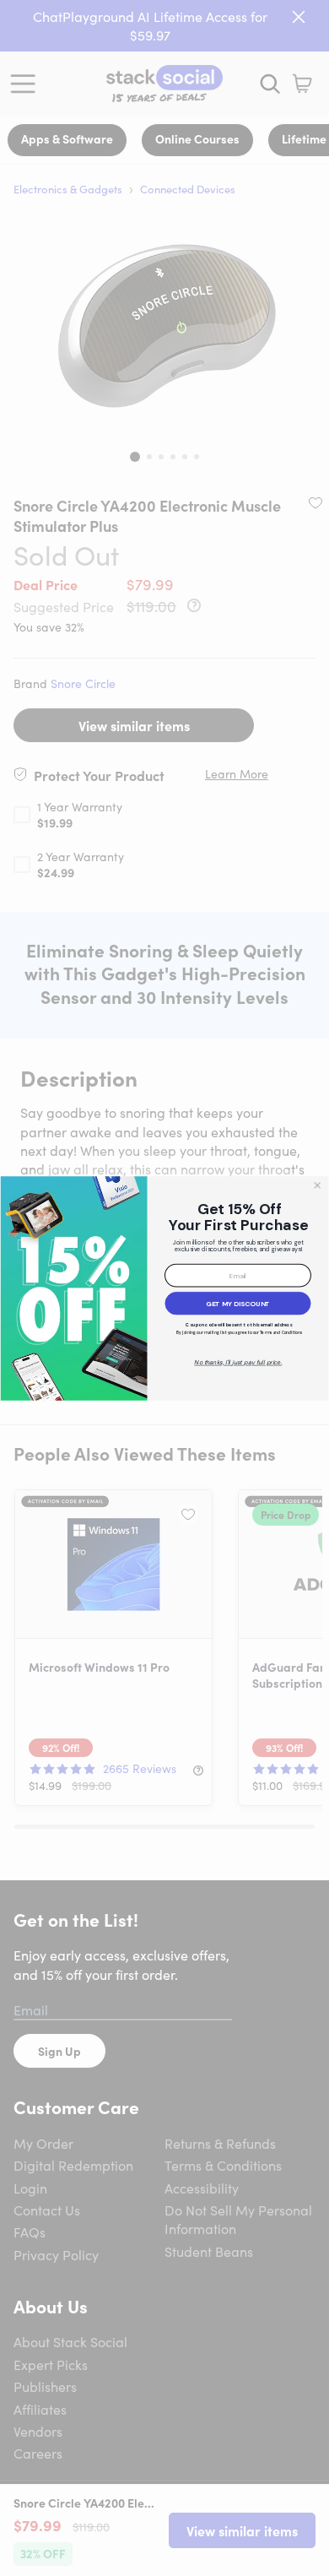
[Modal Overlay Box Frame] (164, 1288)
